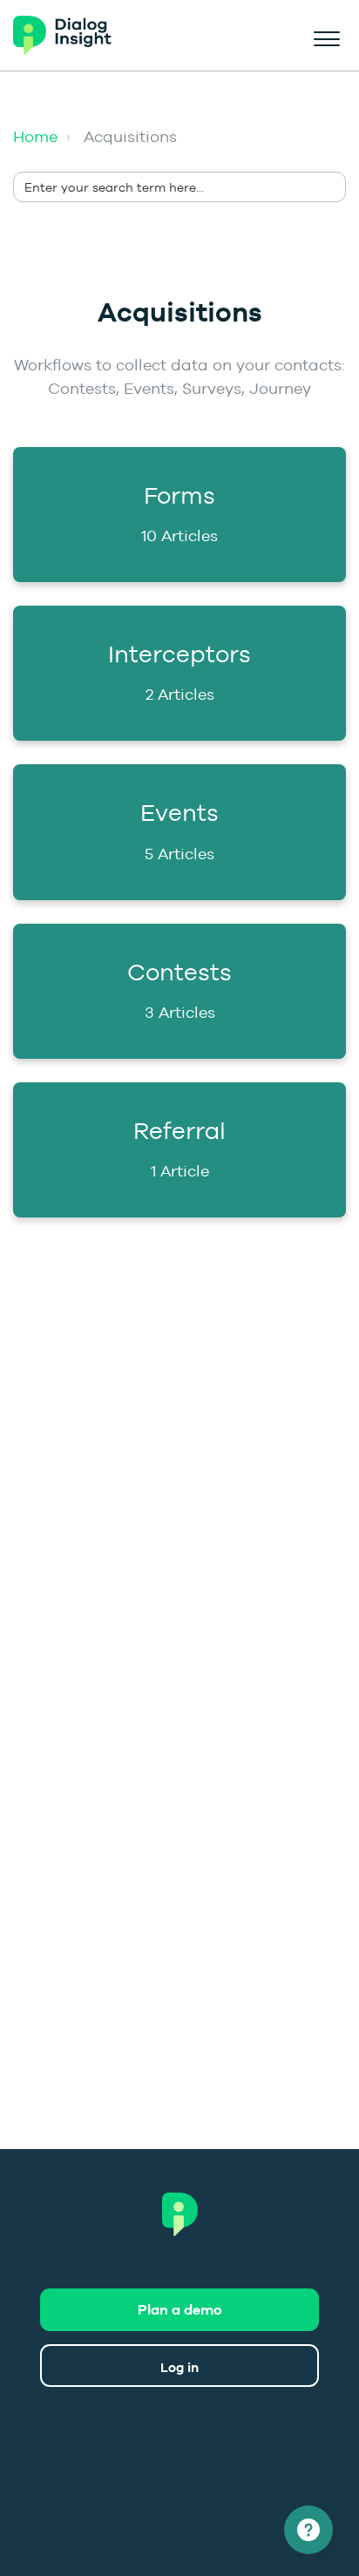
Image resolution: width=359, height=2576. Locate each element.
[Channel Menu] (308, 2530)
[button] (326, 36)
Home (35, 136)
